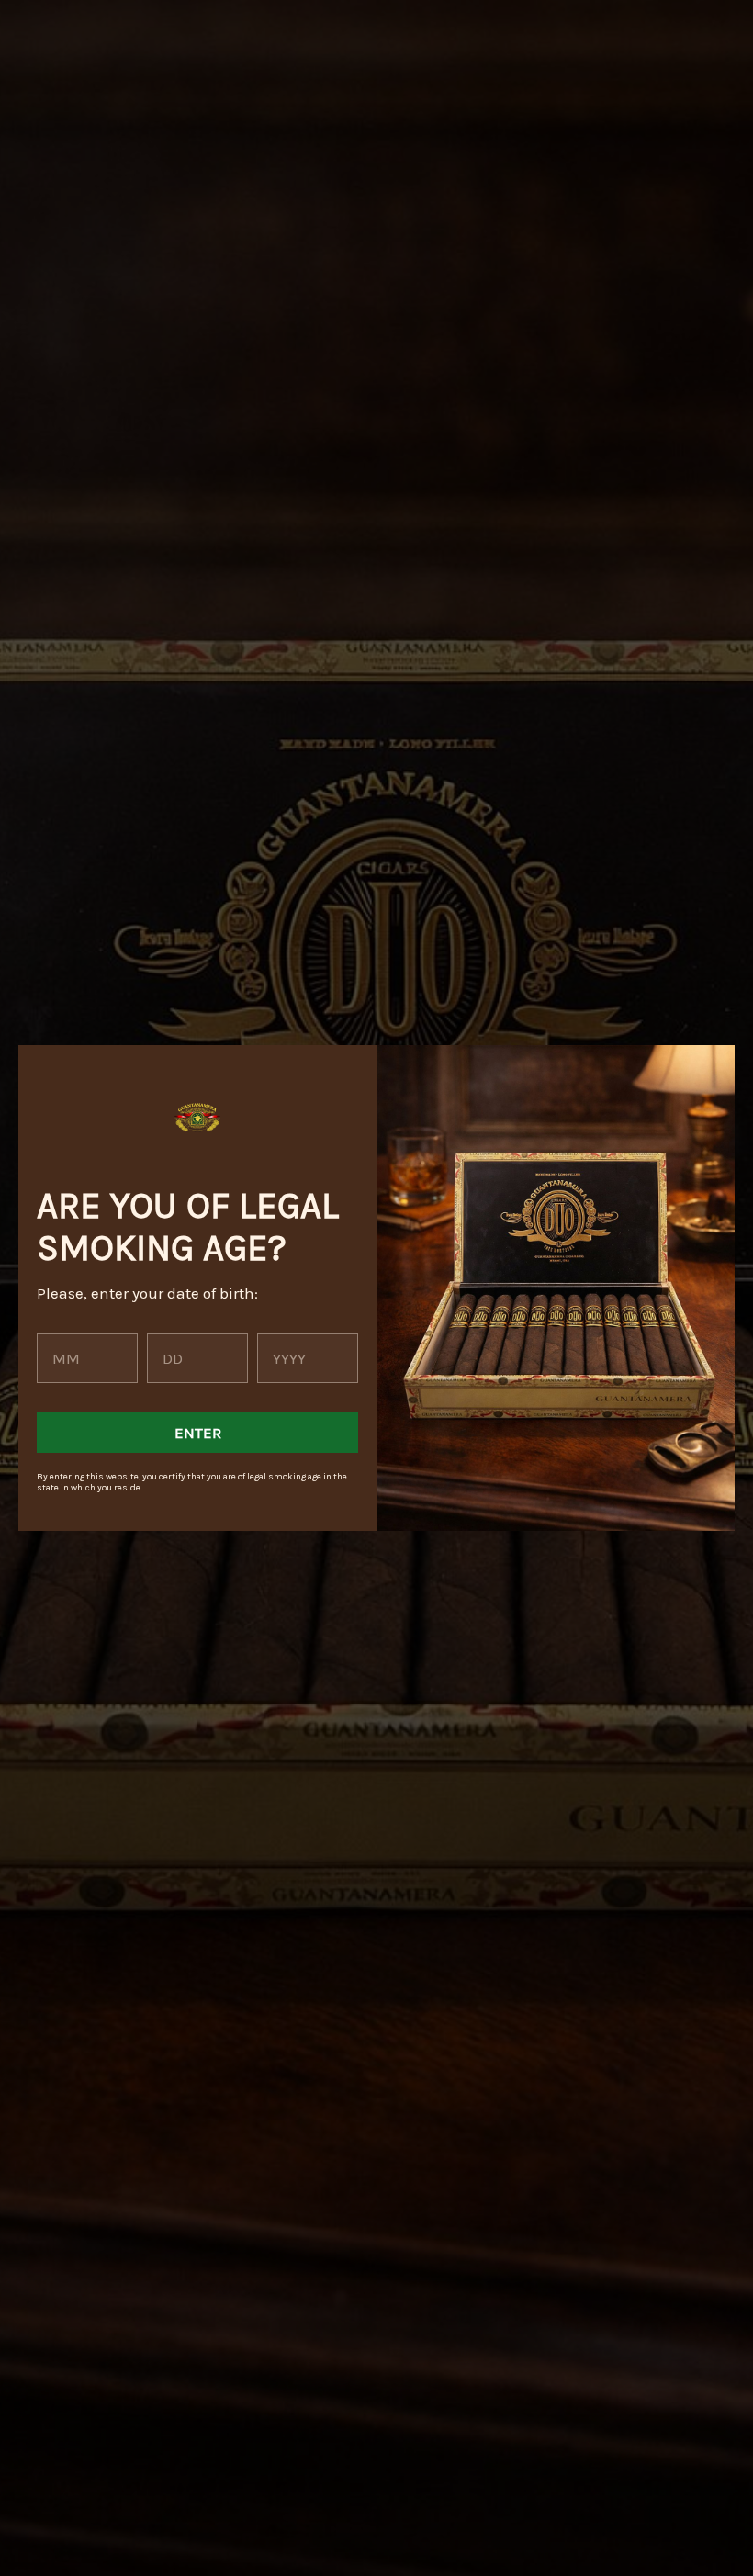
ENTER (198, 1433)
